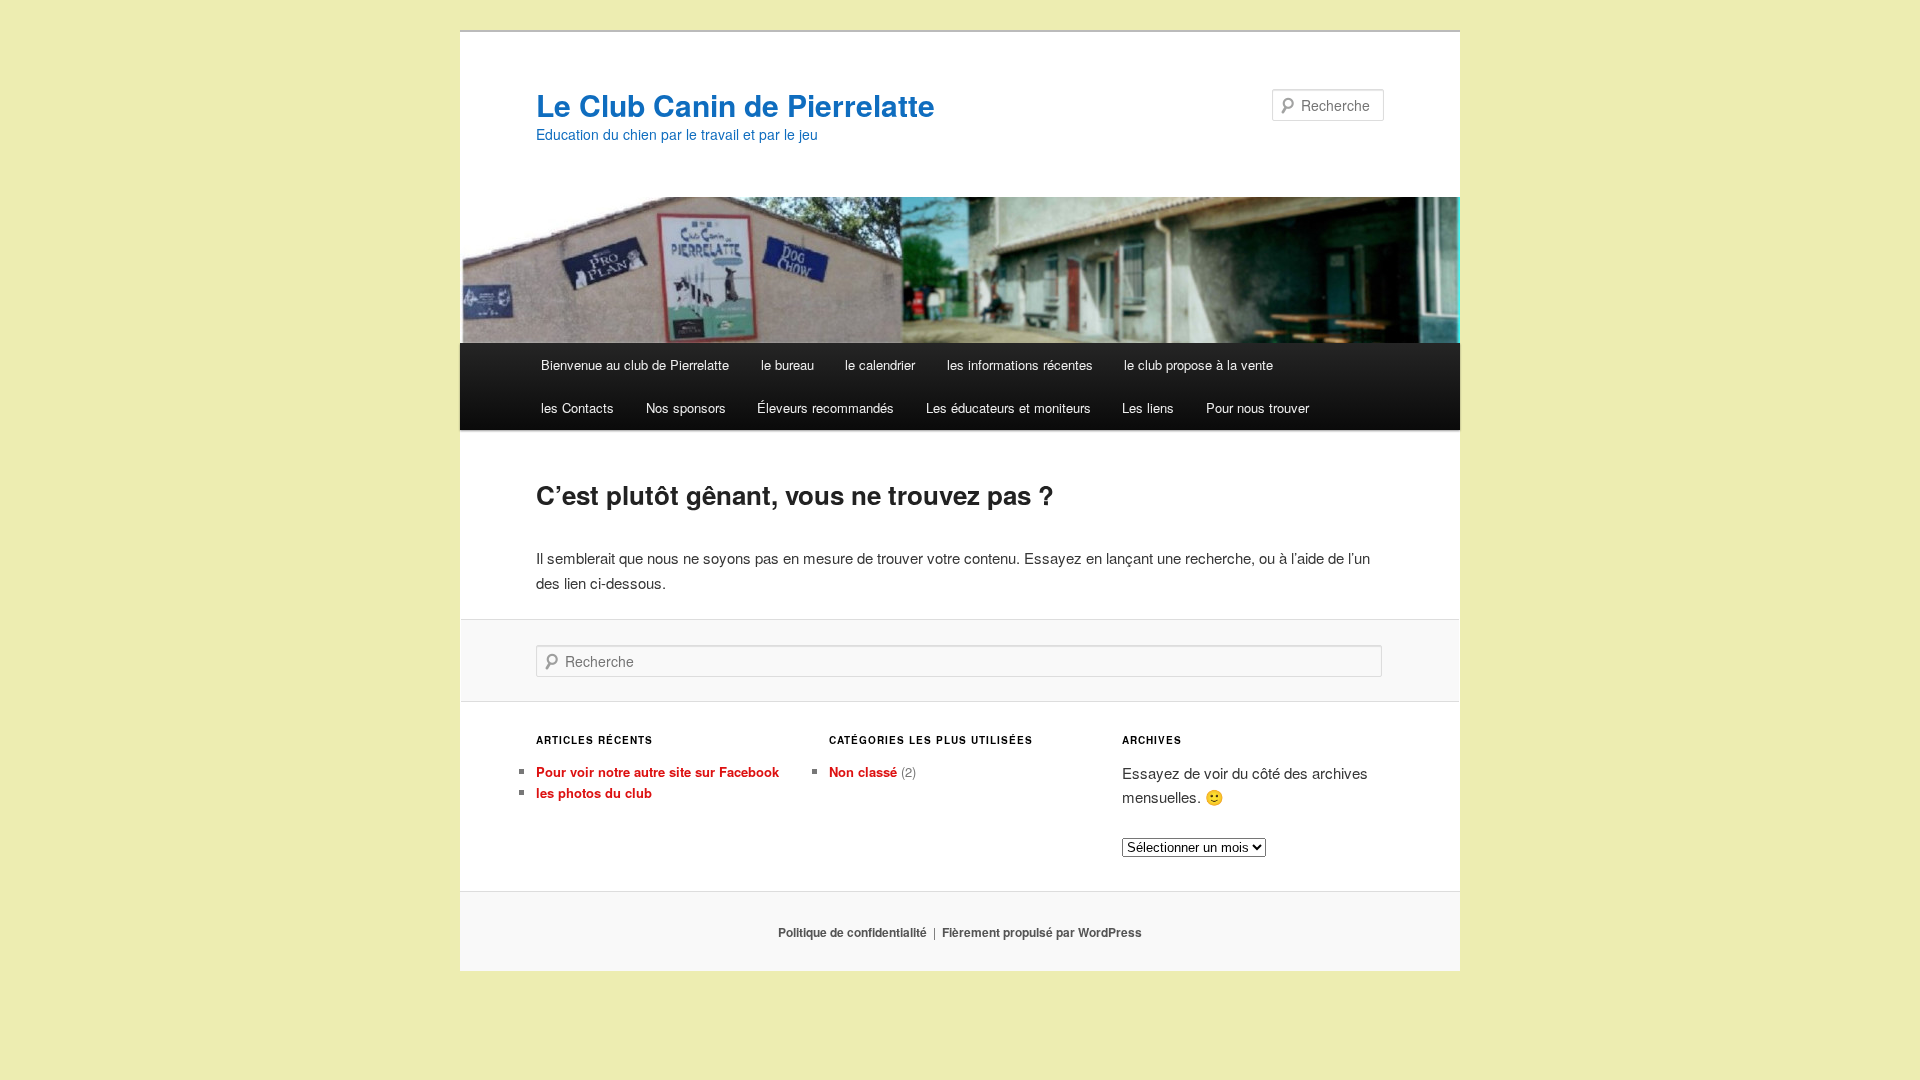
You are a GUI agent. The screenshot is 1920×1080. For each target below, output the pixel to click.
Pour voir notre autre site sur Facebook (657, 771)
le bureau (787, 364)
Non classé (863, 771)
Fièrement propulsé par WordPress (1042, 932)
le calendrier (880, 364)
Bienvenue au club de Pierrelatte (635, 364)
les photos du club (594, 792)
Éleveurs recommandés (825, 407)
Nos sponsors (686, 407)
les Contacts (577, 407)
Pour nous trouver (1257, 407)
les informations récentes (1020, 364)
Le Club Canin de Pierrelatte (735, 104)
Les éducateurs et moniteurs (1008, 407)
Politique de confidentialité (852, 932)
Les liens (1148, 407)
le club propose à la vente (1198, 364)
